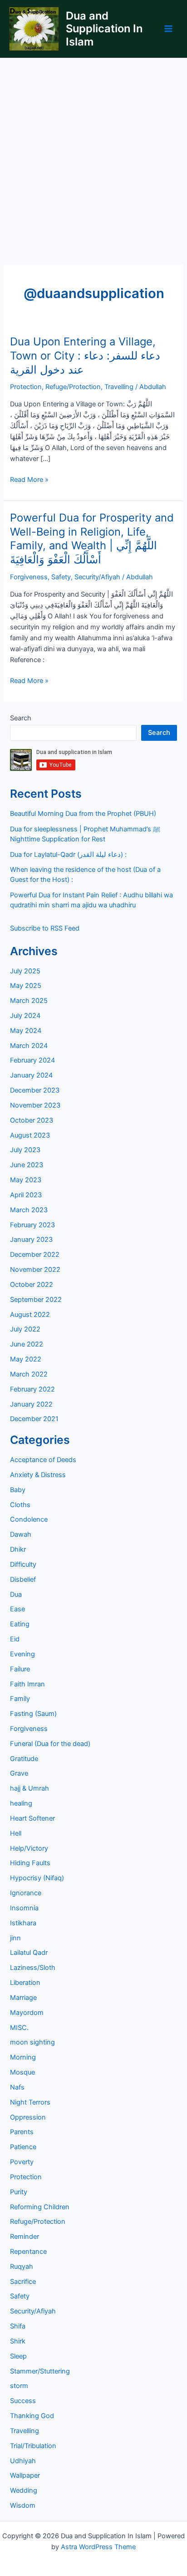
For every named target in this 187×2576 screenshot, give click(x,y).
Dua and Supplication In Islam (104, 29)
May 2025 (26, 986)
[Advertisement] (93, 157)
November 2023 (35, 1105)
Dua (16, 1594)
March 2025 (29, 1001)
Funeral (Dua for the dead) (50, 1744)
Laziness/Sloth (33, 1968)
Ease (17, 1609)
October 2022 (32, 1285)
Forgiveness (29, 577)
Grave (19, 1773)
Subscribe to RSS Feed (45, 928)
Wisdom (23, 2505)
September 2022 (36, 1300)
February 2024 (32, 1060)
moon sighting (32, 2042)
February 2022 (32, 1389)
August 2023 (30, 1135)
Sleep (18, 2356)
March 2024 (29, 1046)
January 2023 (31, 1240)
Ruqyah (22, 2267)
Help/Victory (29, 1848)
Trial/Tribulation (33, 2446)
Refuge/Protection (73, 387)
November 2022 (35, 1270)
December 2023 (35, 1090)
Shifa (18, 2326)
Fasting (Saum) (33, 1714)
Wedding (24, 2490)
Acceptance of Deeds (43, 1460)
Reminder (25, 2237)
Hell (16, 1833)
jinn (15, 1938)
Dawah (21, 1534)
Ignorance (26, 1893)
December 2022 (35, 1255)
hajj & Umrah (30, 1788)
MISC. (19, 2028)
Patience (23, 2147)
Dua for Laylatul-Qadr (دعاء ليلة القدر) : (68, 855)
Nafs (17, 2087)
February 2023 (32, 1225)
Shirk (18, 2341)
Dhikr (18, 1549)
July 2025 (25, 971)
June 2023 (27, 1165)
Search (21, 718)
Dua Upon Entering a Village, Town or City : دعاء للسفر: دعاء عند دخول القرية (85, 356)
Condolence (29, 1519)
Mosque (22, 2072)
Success (23, 2401)
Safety (61, 577)
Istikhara (23, 1923)
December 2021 (34, 1419)
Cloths (20, 1505)
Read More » (29, 480)
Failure (20, 1669)
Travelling (119, 387)
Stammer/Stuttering (40, 2371)
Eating (20, 1624)
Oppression (28, 2117)
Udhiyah (23, 2461)
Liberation (25, 1983)
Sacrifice (23, 2282)
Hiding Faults (30, 1863)
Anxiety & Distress (38, 1475)
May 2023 (26, 1180)
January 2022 (31, 1404)
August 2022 (30, 1315)
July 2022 (25, 1329)
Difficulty (23, 1564)
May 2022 (26, 1359)
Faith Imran (27, 1684)
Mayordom (27, 2013)
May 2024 (26, 1031)
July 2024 (25, 1016)
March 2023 (29, 1210)
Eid (15, 1639)
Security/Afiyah (97, 577)
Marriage (23, 1998)
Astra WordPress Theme (98, 2547)
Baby (18, 1490)
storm (19, 2386)
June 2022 (27, 1344)
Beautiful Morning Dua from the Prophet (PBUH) (83, 814)
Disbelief (23, 1579)
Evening (22, 1654)
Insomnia (24, 1908)
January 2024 (31, 1075)
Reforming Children (40, 2207)
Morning (23, 2057)
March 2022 (29, 1374)
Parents (22, 2132)
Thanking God (32, 2416)
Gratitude (24, 1759)
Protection (26, 387)
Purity (19, 2192)
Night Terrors (30, 2102)
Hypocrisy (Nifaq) (37, 1878)
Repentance (28, 2252)
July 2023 (25, 1150)
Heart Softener (32, 1818)
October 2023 (32, 1120)
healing (21, 1803)
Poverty (22, 2162)
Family (20, 1699)
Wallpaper (25, 2475)
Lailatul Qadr (29, 1953)
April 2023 (26, 1195)
